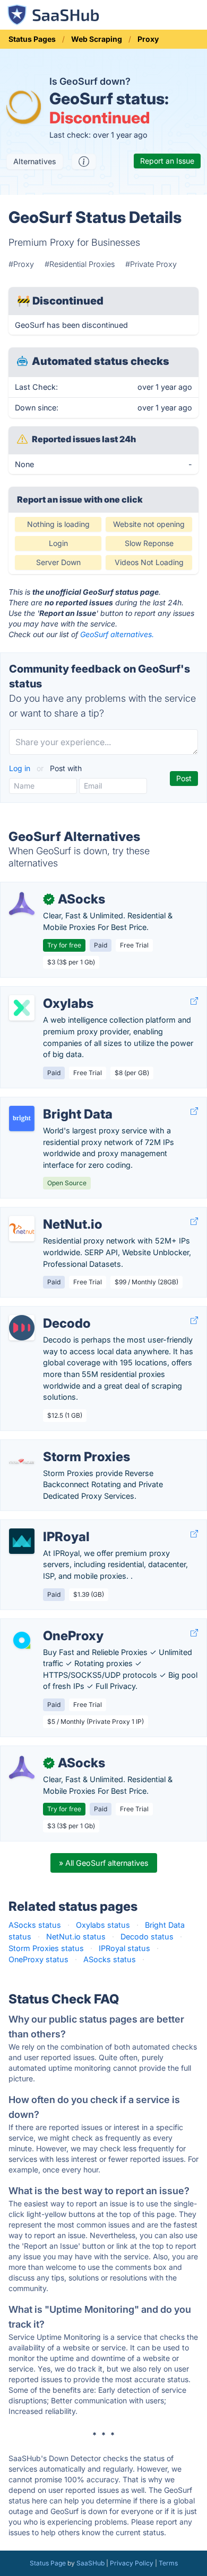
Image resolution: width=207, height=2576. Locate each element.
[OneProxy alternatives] (22, 1640)
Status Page (48, 2563)
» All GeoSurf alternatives (104, 1863)
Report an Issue (167, 161)
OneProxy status (38, 1959)
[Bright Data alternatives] (22, 1119)
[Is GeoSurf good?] (84, 162)
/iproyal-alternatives (45, 1526)
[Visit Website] (194, 1001)
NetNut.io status (76, 1937)
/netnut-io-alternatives (49, 1213)
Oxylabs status (103, 1925)
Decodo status (147, 1937)
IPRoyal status (124, 1948)
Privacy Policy (132, 2563)
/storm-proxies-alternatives (58, 1446)
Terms (168, 2563)
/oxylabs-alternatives (47, 992)
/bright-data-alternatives (53, 1103)
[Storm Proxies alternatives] (22, 1461)
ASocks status (35, 1925)
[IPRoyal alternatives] (22, 1541)
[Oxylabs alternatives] (22, 1008)
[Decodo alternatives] (22, 1328)
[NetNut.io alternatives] (22, 1229)
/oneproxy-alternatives (49, 1625)
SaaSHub (90, 2563)
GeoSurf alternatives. (117, 634)
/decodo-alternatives (46, 1312)
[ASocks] (22, 904)
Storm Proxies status (46, 1948)
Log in (21, 768)
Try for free (64, 945)
